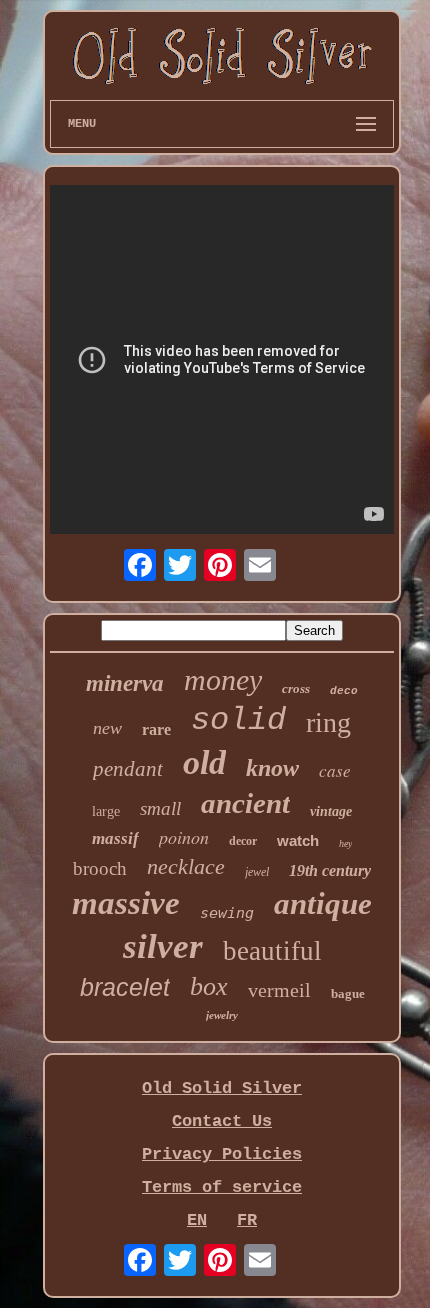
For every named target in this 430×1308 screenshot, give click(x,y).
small (160, 808)
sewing (227, 913)
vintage (331, 811)
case (335, 770)
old (204, 762)
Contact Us (222, 1121)
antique (323, 903)
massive (126, 903)
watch (298, 840)
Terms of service (222, 1187)
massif (115, 838)
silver (163, 946)
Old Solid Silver (222, 1088)
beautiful (272, 951)
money (223, 679)
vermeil (279, 990)
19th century (330, 870)
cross (296, 688)
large (106, 811)
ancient (245, 803)
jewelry (222, 1015)
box (209, 986)
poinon (184, 837)
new (107, 728)
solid (238, 720)
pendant (128, 769)
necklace (186, 866)
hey (345, 843)
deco (344, 691)
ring (328, 722)
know (272, 768)
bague (348, 993)
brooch (100, 868)
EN (197, 1220)
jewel (257, 872)
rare (156, 729)
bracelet (125, 987)
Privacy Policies (222, 1154)
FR (247, 1220)
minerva (125, 683)
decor (243, 841)
